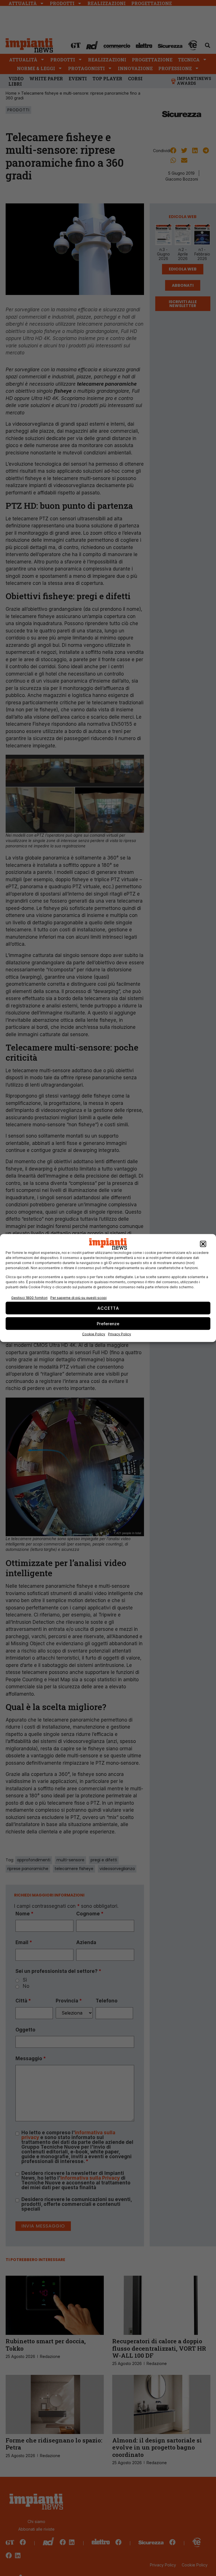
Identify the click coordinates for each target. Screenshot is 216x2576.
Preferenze (108, 1323)
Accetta (108, 1308)
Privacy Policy (120, 1334)
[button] (203, 1244)
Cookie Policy (94, 1334)
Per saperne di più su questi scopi (78, 1297)
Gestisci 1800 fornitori (29, 1297)
